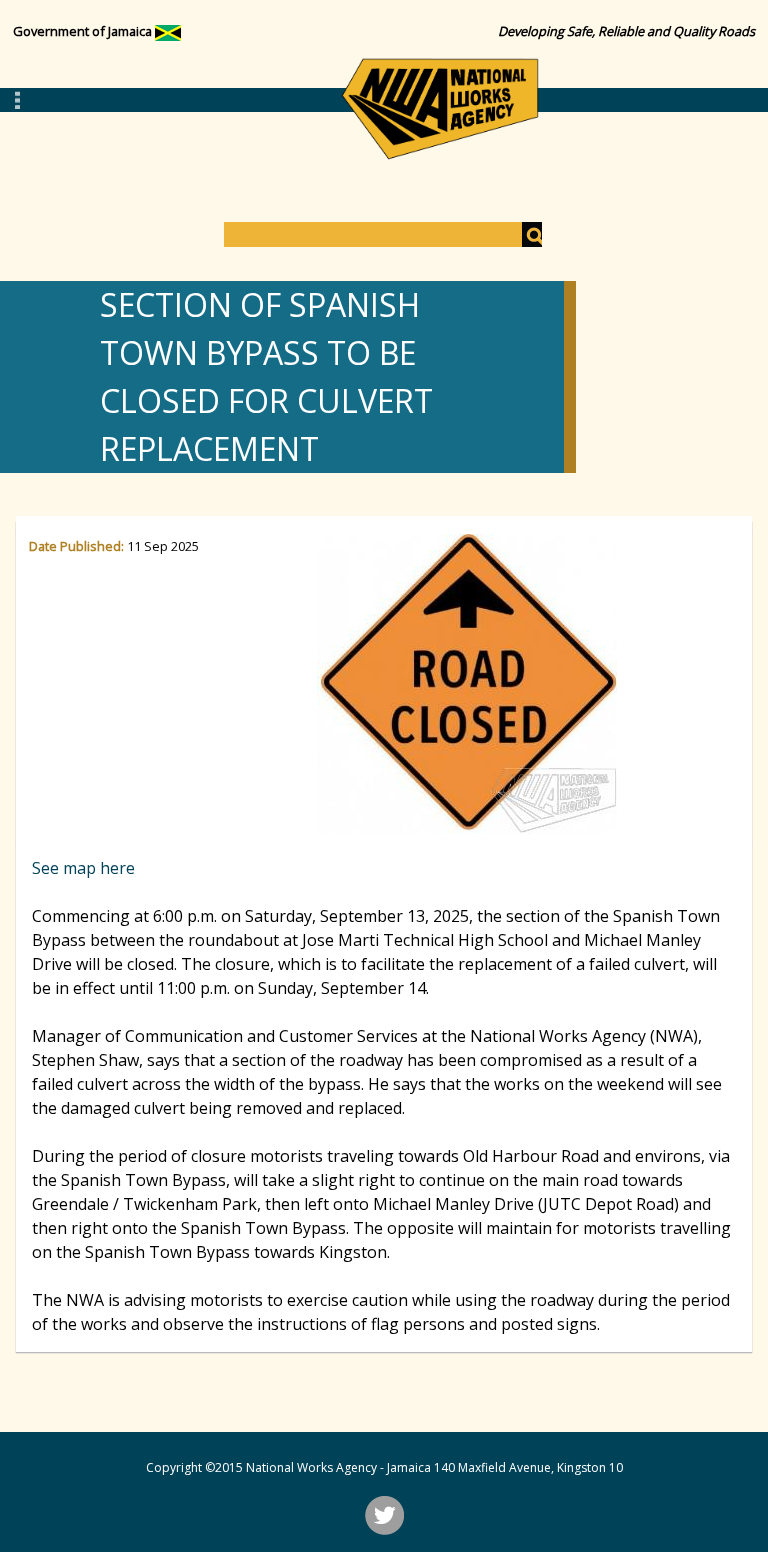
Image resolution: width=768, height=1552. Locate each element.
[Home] (440, 109)
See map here (83, 868)
